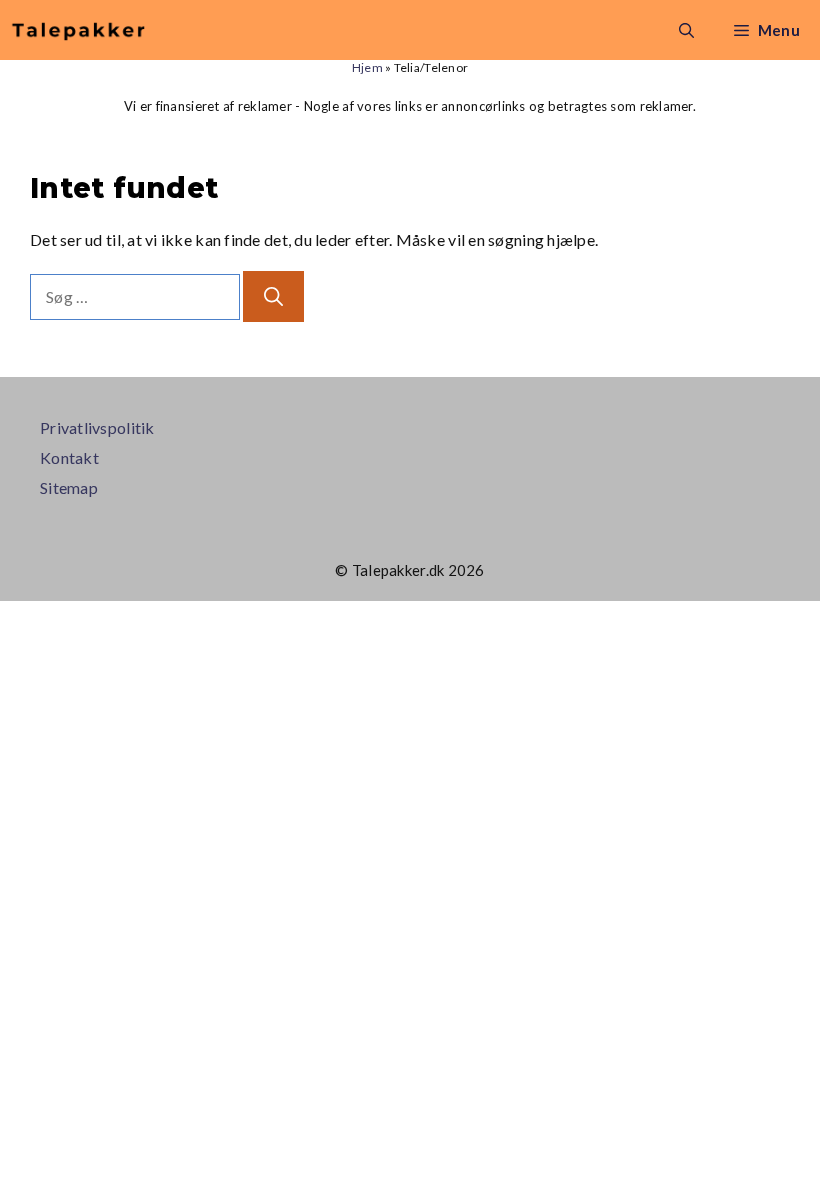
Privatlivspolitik (97, 427)
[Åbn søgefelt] (686, 30)
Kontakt (69, 457)
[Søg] (273, 296)
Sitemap (69, 487)
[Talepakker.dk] (78, 30)
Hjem (367, 67)
